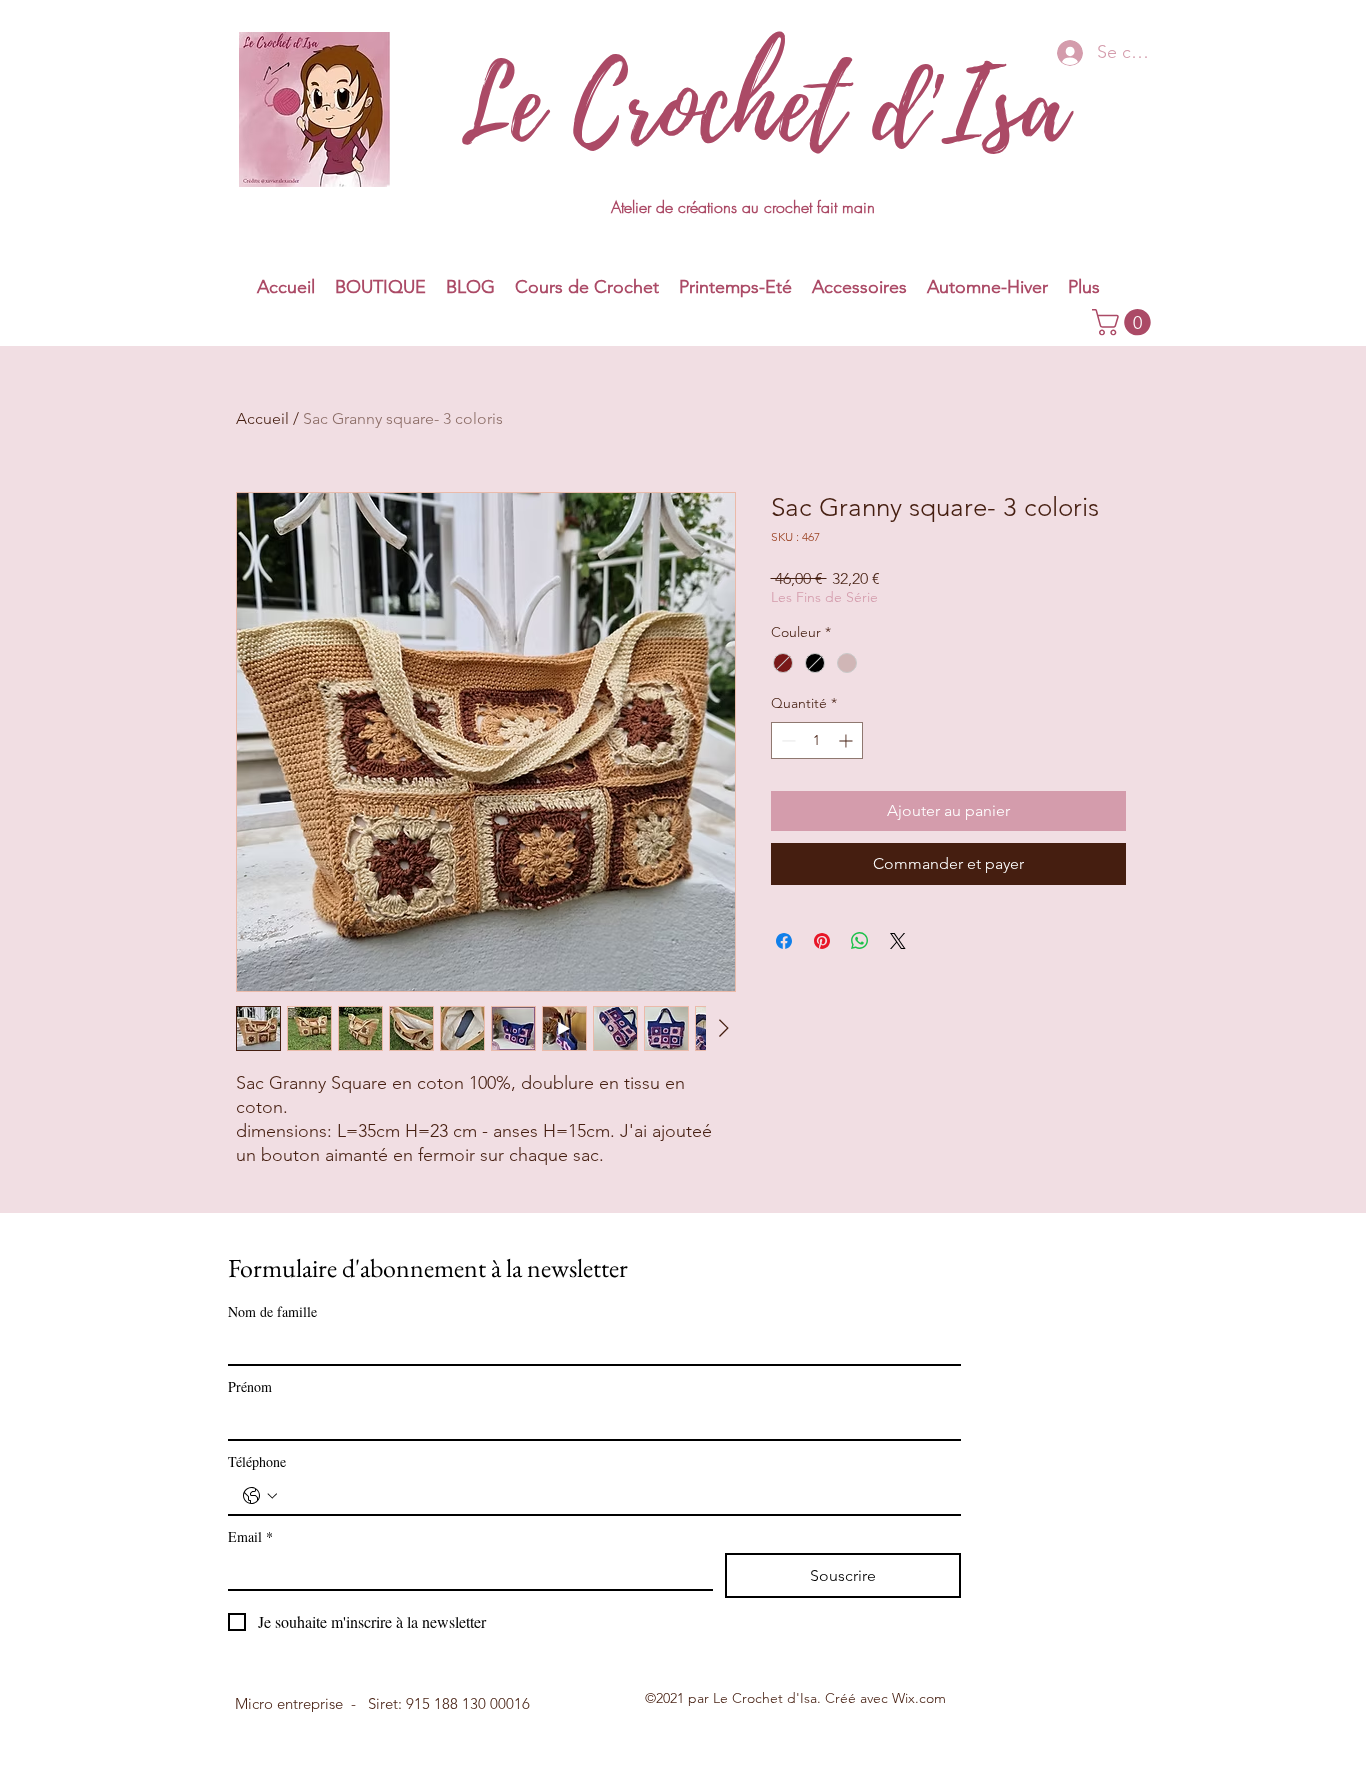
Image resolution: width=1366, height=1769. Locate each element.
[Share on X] (898, 941)
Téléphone (257, 1461)
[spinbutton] (817, 740)
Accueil (262, 418)
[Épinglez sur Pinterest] (822, 941)
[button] (735, 287)
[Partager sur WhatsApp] (860, 941)
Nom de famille (272, 1311)
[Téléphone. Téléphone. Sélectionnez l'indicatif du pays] (260, 1496)
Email (250, 1536)
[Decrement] (786, 740)
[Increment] (847, 740)
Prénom (250, 1386)
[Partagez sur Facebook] (784, 941)
